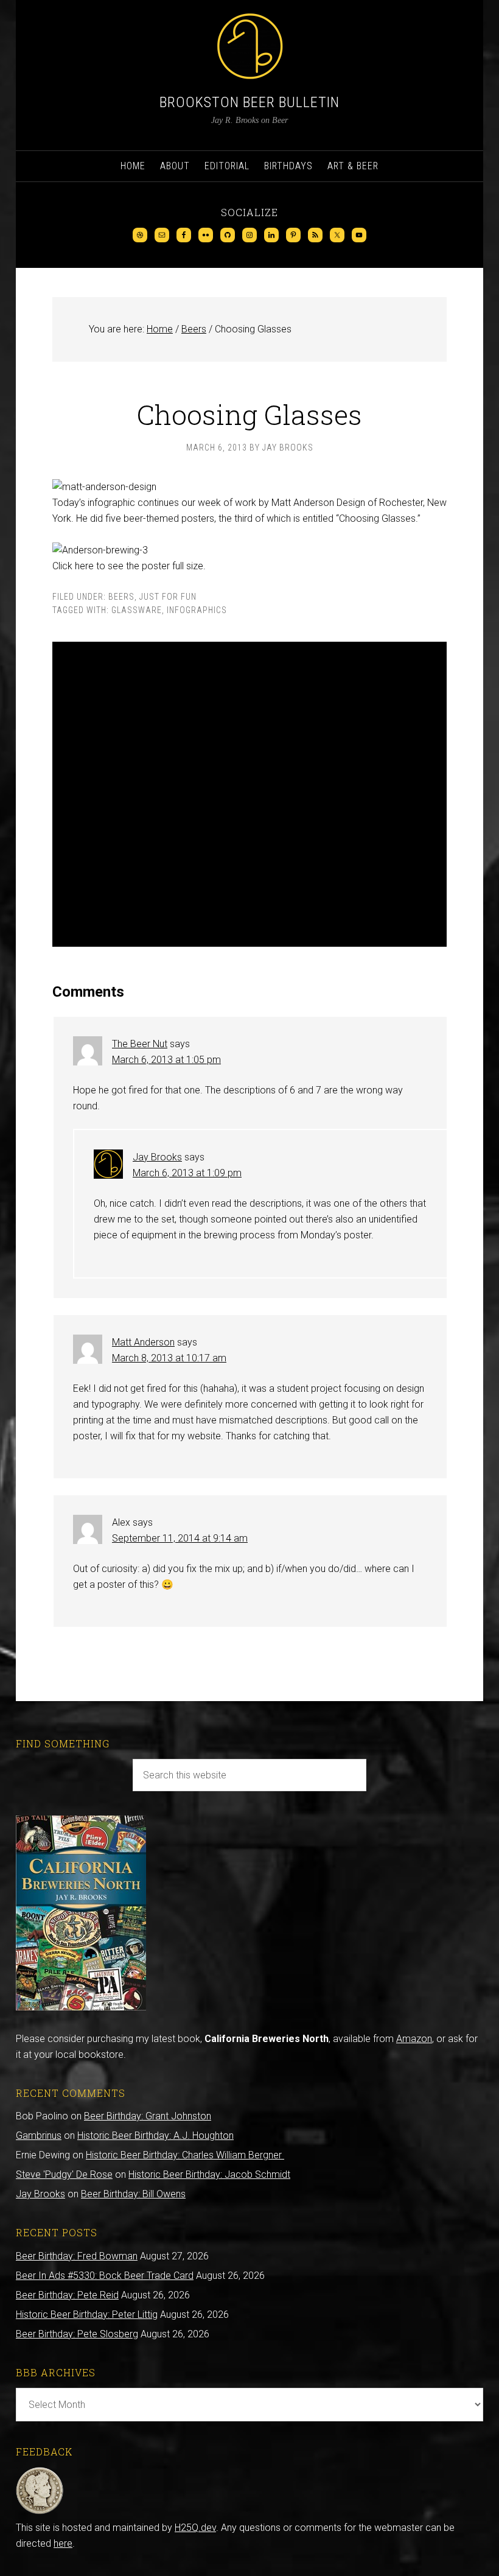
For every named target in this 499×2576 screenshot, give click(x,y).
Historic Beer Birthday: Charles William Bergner (185, 2155)
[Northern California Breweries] (81, 2007)
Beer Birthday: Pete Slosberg (77, 2334)
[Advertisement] (249, 794)
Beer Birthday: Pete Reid (67, 2295)
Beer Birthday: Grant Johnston (148, 2116)
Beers (121, 597)
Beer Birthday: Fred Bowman (77, 2256)
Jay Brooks (157, 1157)
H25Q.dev (195, 2528)
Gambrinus (39, 2136)
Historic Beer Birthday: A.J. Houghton (155, 2136)
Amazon (414, 2039)
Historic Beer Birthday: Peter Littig (87, 2315)
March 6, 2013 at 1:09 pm (187, 1173)
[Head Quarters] (40, 2512)
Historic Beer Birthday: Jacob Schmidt (209, 2174)
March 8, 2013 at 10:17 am (169, 1358)
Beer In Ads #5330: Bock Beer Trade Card (105, 2276)
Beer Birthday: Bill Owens (133, 2194)
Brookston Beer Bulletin (249, 102)
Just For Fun (168, 597)
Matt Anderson (143, 1342)
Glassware (137, 610)
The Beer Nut (140, 1044)
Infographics (197, 610)
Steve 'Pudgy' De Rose (64, 2174)
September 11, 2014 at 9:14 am (180, 1538)
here (63, 2543)
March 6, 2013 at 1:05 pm (166, 1060)
